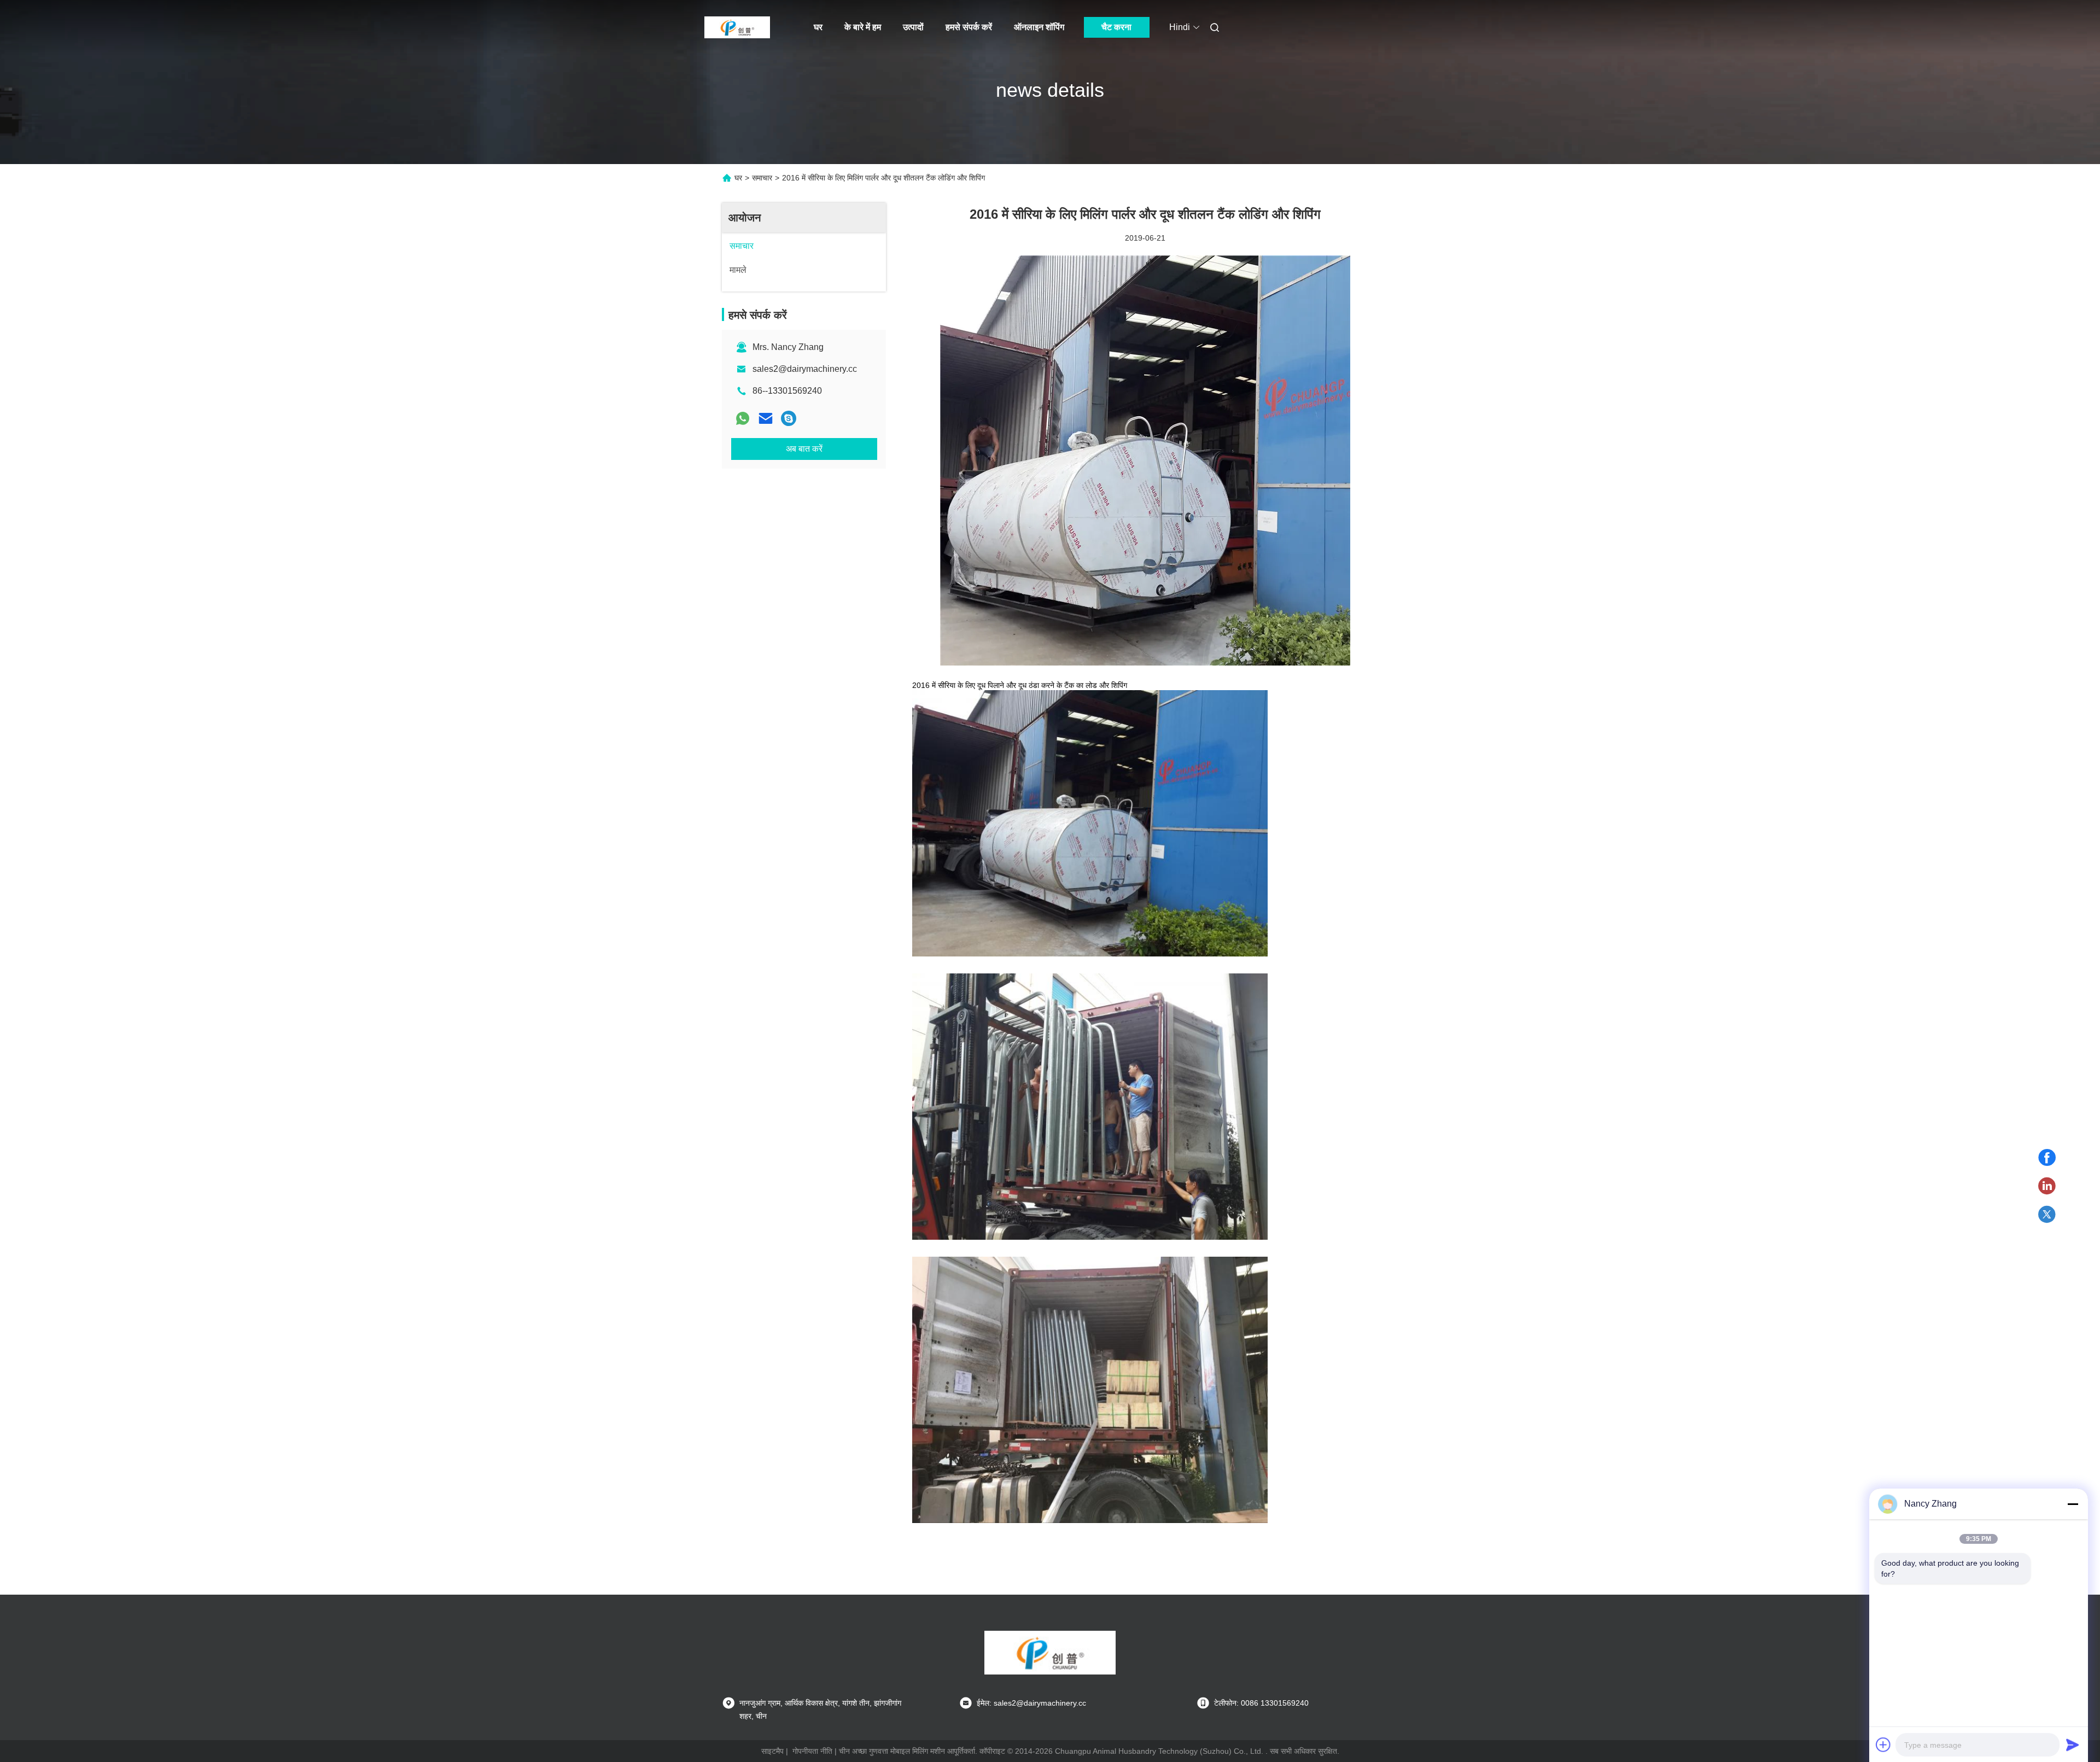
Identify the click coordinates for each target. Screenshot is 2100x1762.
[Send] (2073, 1745)
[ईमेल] (766, 418)
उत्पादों (913, 27)
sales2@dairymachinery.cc (805, 369)
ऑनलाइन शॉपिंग (1039, 27)
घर (818, 27)
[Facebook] (2047, 1158)
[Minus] (2073, 1504)
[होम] (737, 27)
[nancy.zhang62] (789, 418)
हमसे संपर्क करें (969, 27)
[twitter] (2047, 1215)
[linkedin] (2047, 1186)
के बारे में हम (863, 27)
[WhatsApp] (743, 418)
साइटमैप (772, 1751)
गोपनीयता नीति (812, 1751)
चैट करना (1116, 27)
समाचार (762, 178)
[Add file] (1883, 1745)
